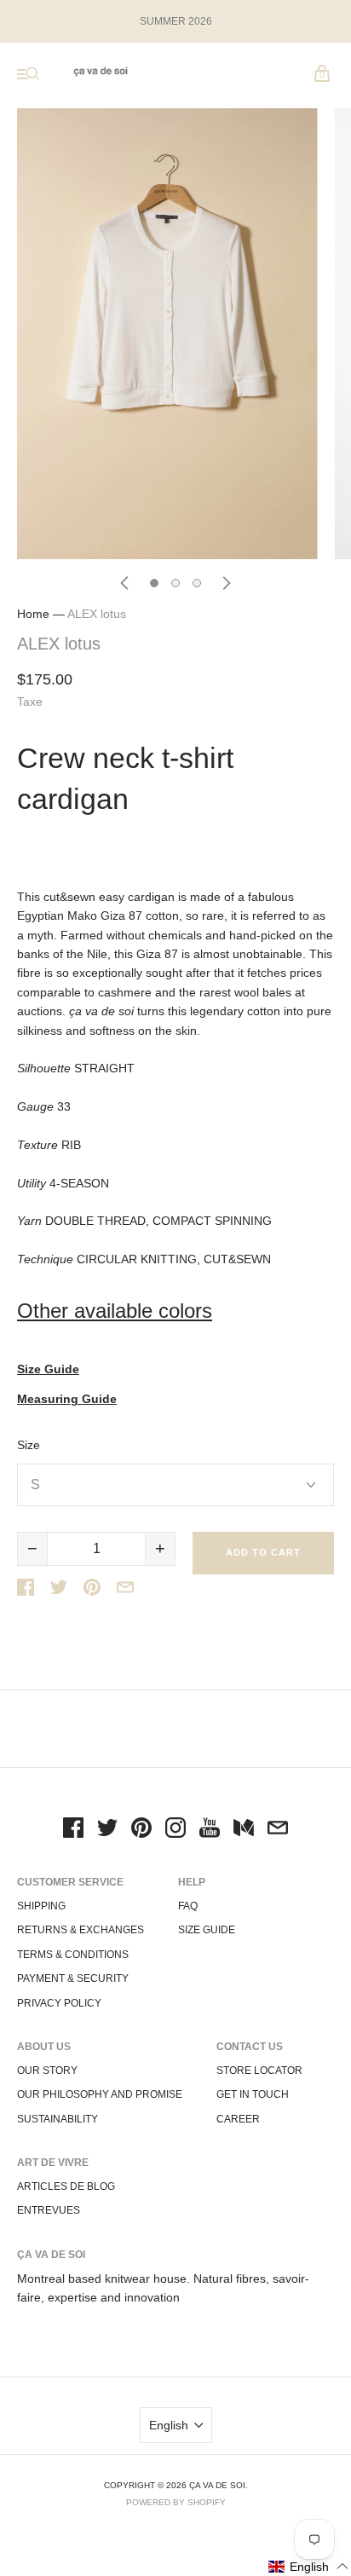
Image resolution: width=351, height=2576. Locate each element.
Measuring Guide (67, 1399)
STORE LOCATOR (259, 2071)
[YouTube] (210, 1830)
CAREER (238, 2119)
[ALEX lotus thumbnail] (154, 583)
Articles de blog (66, 2186)
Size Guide (48, 1369)
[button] (309, 2566)
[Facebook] (73, 1830)
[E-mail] (278, 1830)
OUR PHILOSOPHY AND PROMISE (100, 2094)
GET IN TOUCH (253, 2094)
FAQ (188, 1906)
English (169, 2425)
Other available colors (115, 1311)
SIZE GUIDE (207, 1930)
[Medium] (244, 1830)
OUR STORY (47, 2071)
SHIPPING (41, 1906)
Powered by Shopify (176, 2502)
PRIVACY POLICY (59, 2003)
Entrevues (49, 2210)
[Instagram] (175, 1830)
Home (33, 614)
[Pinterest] (141, 1830)
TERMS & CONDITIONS (73, 1955)
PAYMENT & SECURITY (73, 1978)
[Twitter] (107, 1830)
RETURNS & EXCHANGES (81, 1930)
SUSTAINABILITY (58, 2119)
